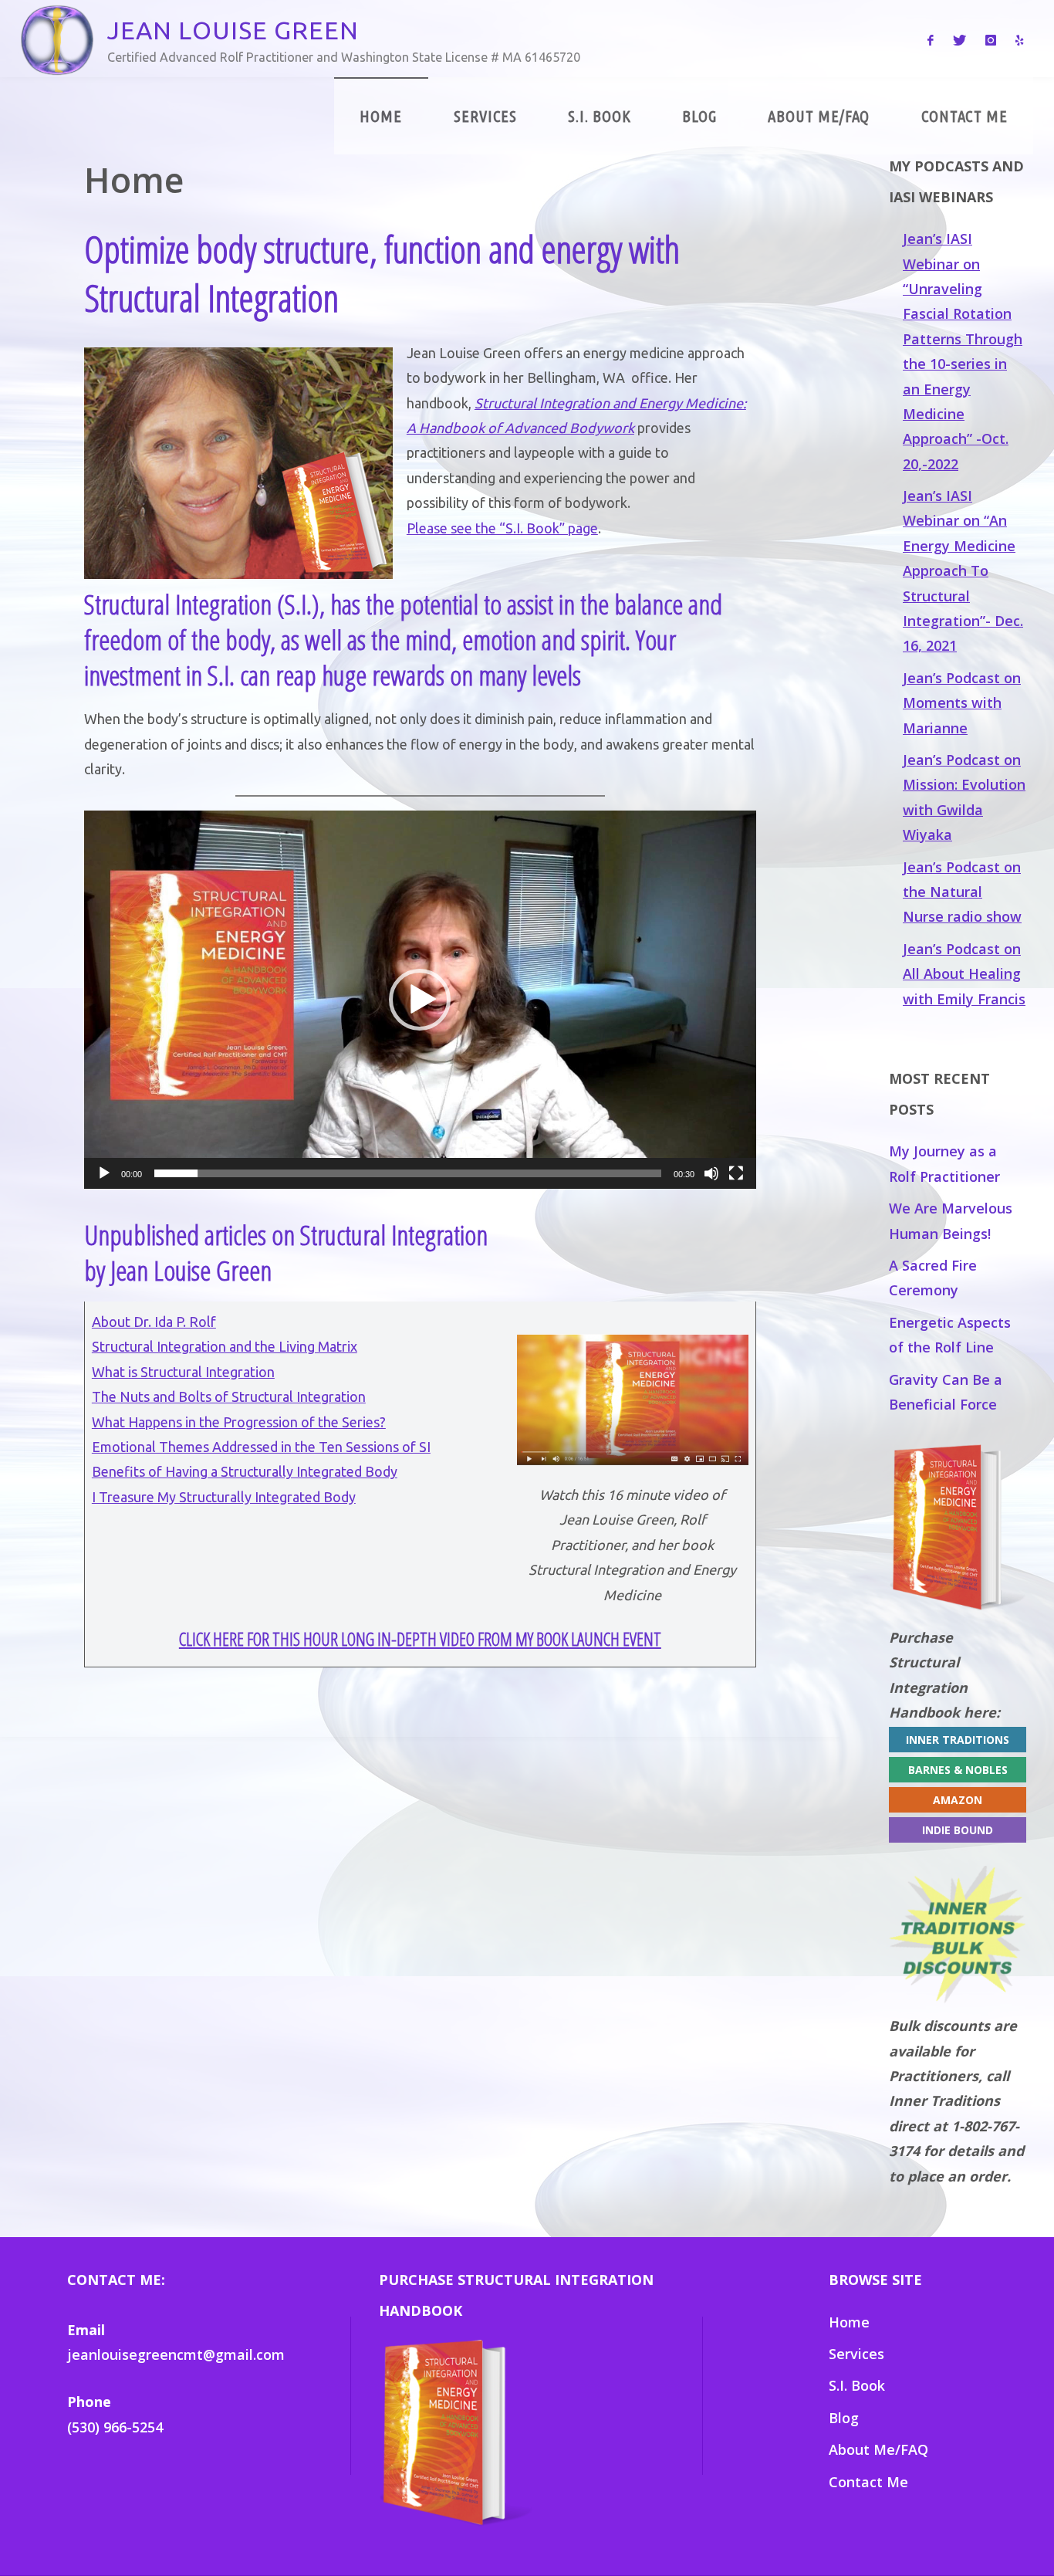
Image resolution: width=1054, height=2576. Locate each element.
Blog (844, 2418)
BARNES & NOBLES (958, 1770)
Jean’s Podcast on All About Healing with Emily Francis (964, 974)
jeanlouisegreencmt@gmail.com (176, 2354)
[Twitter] (959, 39)
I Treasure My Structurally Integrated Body (224, 1497)
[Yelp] (1020, 39)
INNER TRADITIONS (958, 1740)
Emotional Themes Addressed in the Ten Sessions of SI (261, 1447)
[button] (420, 1000)
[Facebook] (930, 39)
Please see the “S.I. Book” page (502, 528)
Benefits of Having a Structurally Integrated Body (245, 1471)
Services (856, 2354)
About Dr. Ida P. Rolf (154, 1322)
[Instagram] (990, 39)
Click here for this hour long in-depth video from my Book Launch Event (420, 1639)
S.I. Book (857, 2385)
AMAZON (958, 1800)
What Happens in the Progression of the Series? (239, 1422)
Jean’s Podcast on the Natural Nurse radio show (962, 892)
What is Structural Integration (183, 1372)
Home (849, 2322)
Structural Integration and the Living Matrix (225, 1346)
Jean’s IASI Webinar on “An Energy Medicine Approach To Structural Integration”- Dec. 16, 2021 (963, 570)
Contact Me (868, 2482)
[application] (420, 1000)
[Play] (104, 1173)
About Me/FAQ (878, 2449)
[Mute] (711, 1173)
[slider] (408, 1173)
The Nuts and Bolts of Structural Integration (229, 1396)
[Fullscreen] (736, 1173)
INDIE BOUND (958, 1830)
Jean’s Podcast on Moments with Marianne (962, 703)
